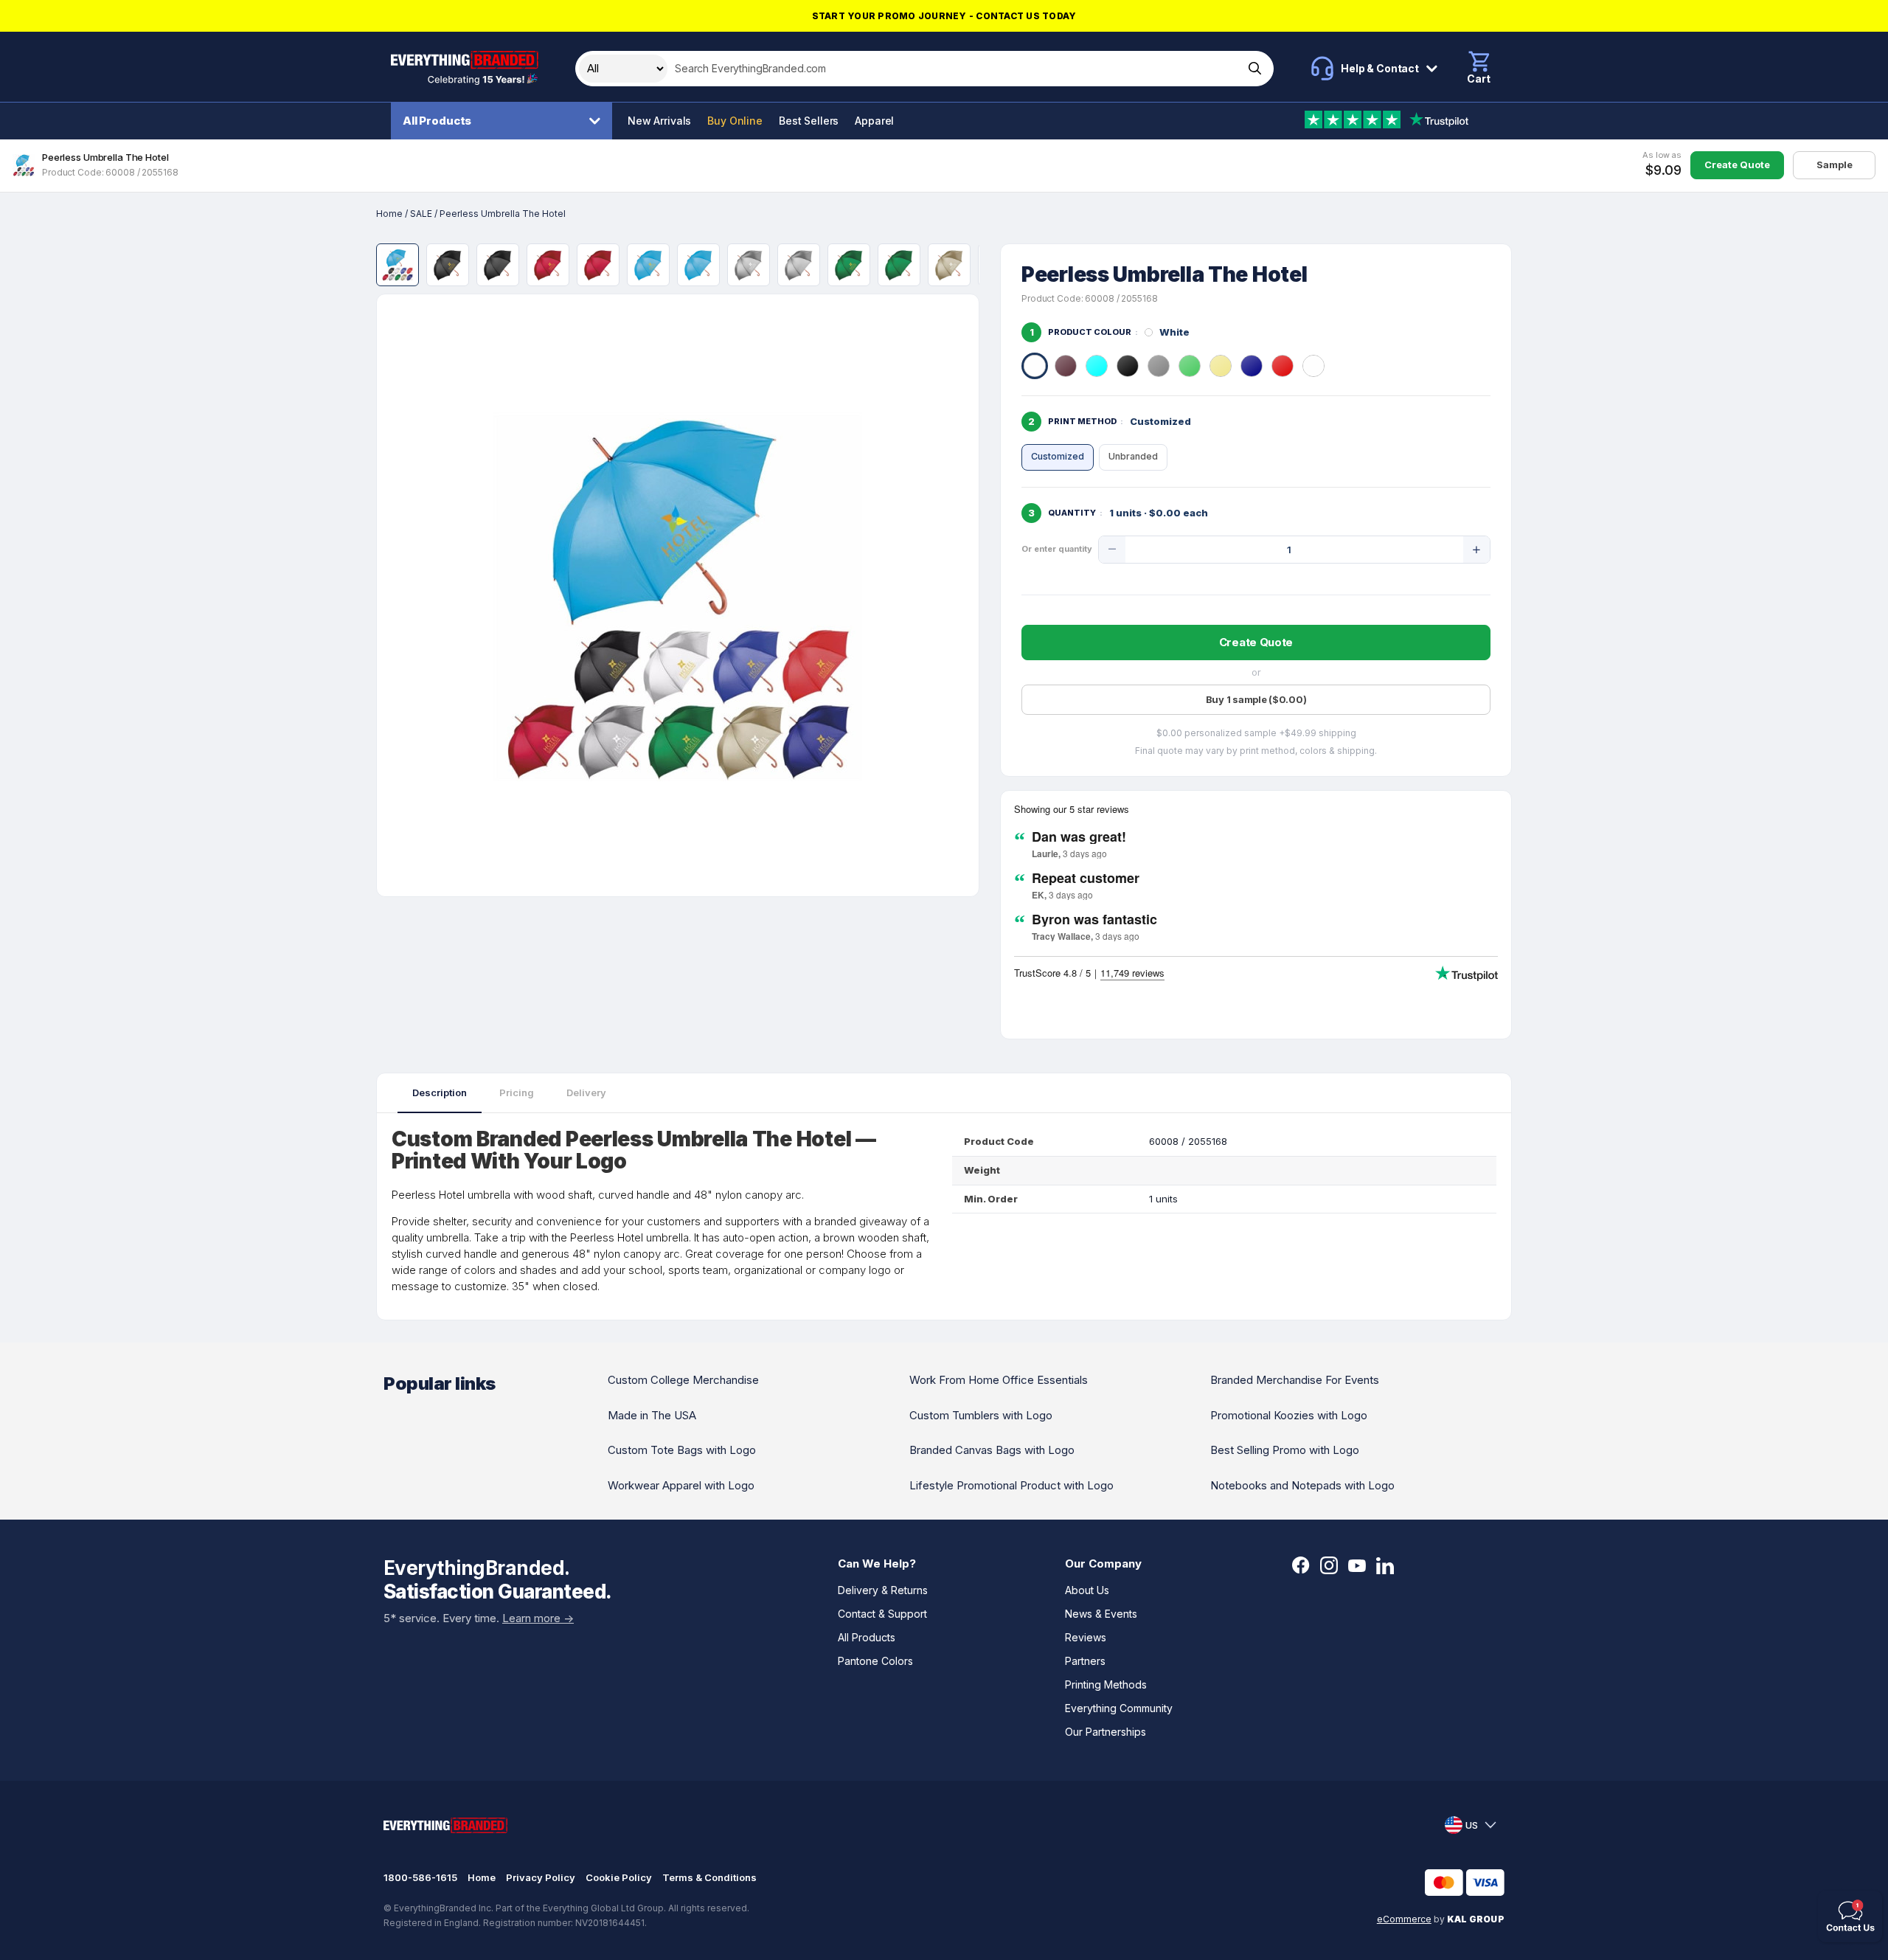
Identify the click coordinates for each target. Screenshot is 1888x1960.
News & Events (1101, 1614)
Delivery (586, 1092)
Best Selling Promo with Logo (1285, 1450)
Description (440, 1092)
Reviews (1086, 1637)
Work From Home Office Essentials (999, 1380)
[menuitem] (505, 121)
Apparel (874, 121)
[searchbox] (954, 69)
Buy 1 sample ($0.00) (1256, 699)
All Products (437, 121)
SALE (421, 214)
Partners (1085, 1661)
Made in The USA (652, 1415)
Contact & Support (882, 1614)
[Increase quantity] (1476, 550)
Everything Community (1119, 1708)
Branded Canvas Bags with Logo (992, 1450)
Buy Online (735, 121)
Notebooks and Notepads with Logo (1302, 1485)
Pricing (517, 1092)
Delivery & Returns (883, 1590)
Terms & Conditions (709, 1877)
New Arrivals (659, 121)
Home (389, 214)
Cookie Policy (619, 1877)
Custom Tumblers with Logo (981, 1415)
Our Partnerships (1106, 1732)
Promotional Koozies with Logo (1289, 1415)
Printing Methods (1106, 1684)
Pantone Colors (875, 1661)
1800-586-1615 (420, 1877)
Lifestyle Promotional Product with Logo (1011, 1485)
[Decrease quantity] (1112, 550)
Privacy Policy (541, 1877)
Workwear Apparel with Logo (681, 1485)
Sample (1835, 165)
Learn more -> (538, 1618)
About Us (1087, 1590)
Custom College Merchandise (683, 1380)
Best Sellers (809, 121)
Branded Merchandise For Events (1295, 1380)
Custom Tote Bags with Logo (682, 1450)
